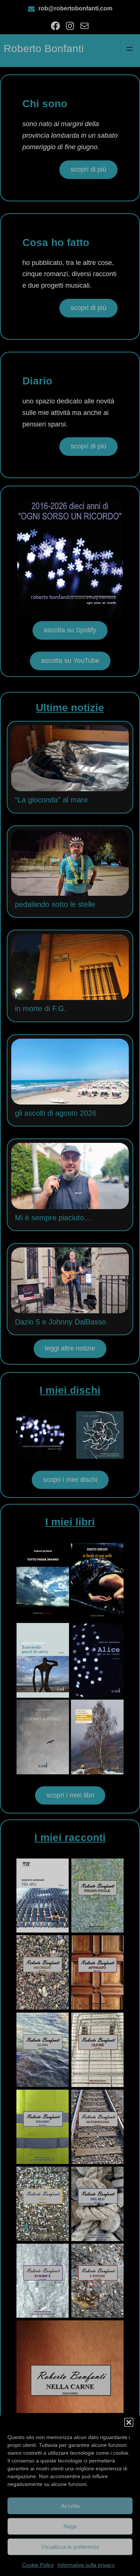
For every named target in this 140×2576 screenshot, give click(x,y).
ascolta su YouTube (70, 661)
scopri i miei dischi (70, 1480)
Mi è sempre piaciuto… (53, 1218)
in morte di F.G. (41, 1009)
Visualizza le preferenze (70, 2547)
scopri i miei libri (70, 1795)
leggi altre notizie (70, 1348)
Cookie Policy (38, 2565)
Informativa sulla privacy (86, 2565)
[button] (129, 2422)
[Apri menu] (130, 49)
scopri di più (88, 169)
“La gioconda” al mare (51, 800)
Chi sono (45, 104)
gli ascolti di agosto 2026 (56, 1113)
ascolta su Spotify (70, 630)
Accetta (70, 2506)
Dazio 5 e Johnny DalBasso (60, 1322)
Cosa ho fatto (56, 242)
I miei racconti (70, 1837)
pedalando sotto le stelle (55, 904)
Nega (70, 2526)
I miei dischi (70, 1390)
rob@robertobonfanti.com (75, 8)
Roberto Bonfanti (44, 49)
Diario (37, 381)
